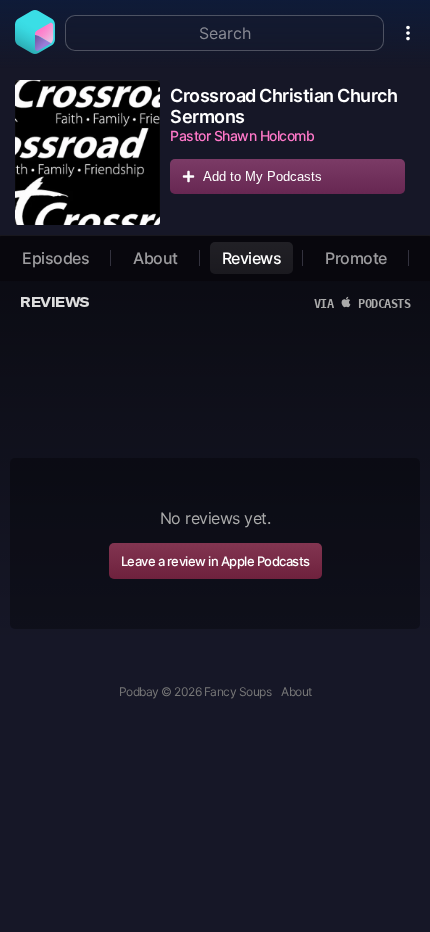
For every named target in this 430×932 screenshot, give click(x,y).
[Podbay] (35, 48)
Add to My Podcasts (262, 176)
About (155, 258)
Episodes (55, 258)
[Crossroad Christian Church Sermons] (87, 152)
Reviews (252, 258)
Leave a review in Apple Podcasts (215, 561)
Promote (356, 258)
